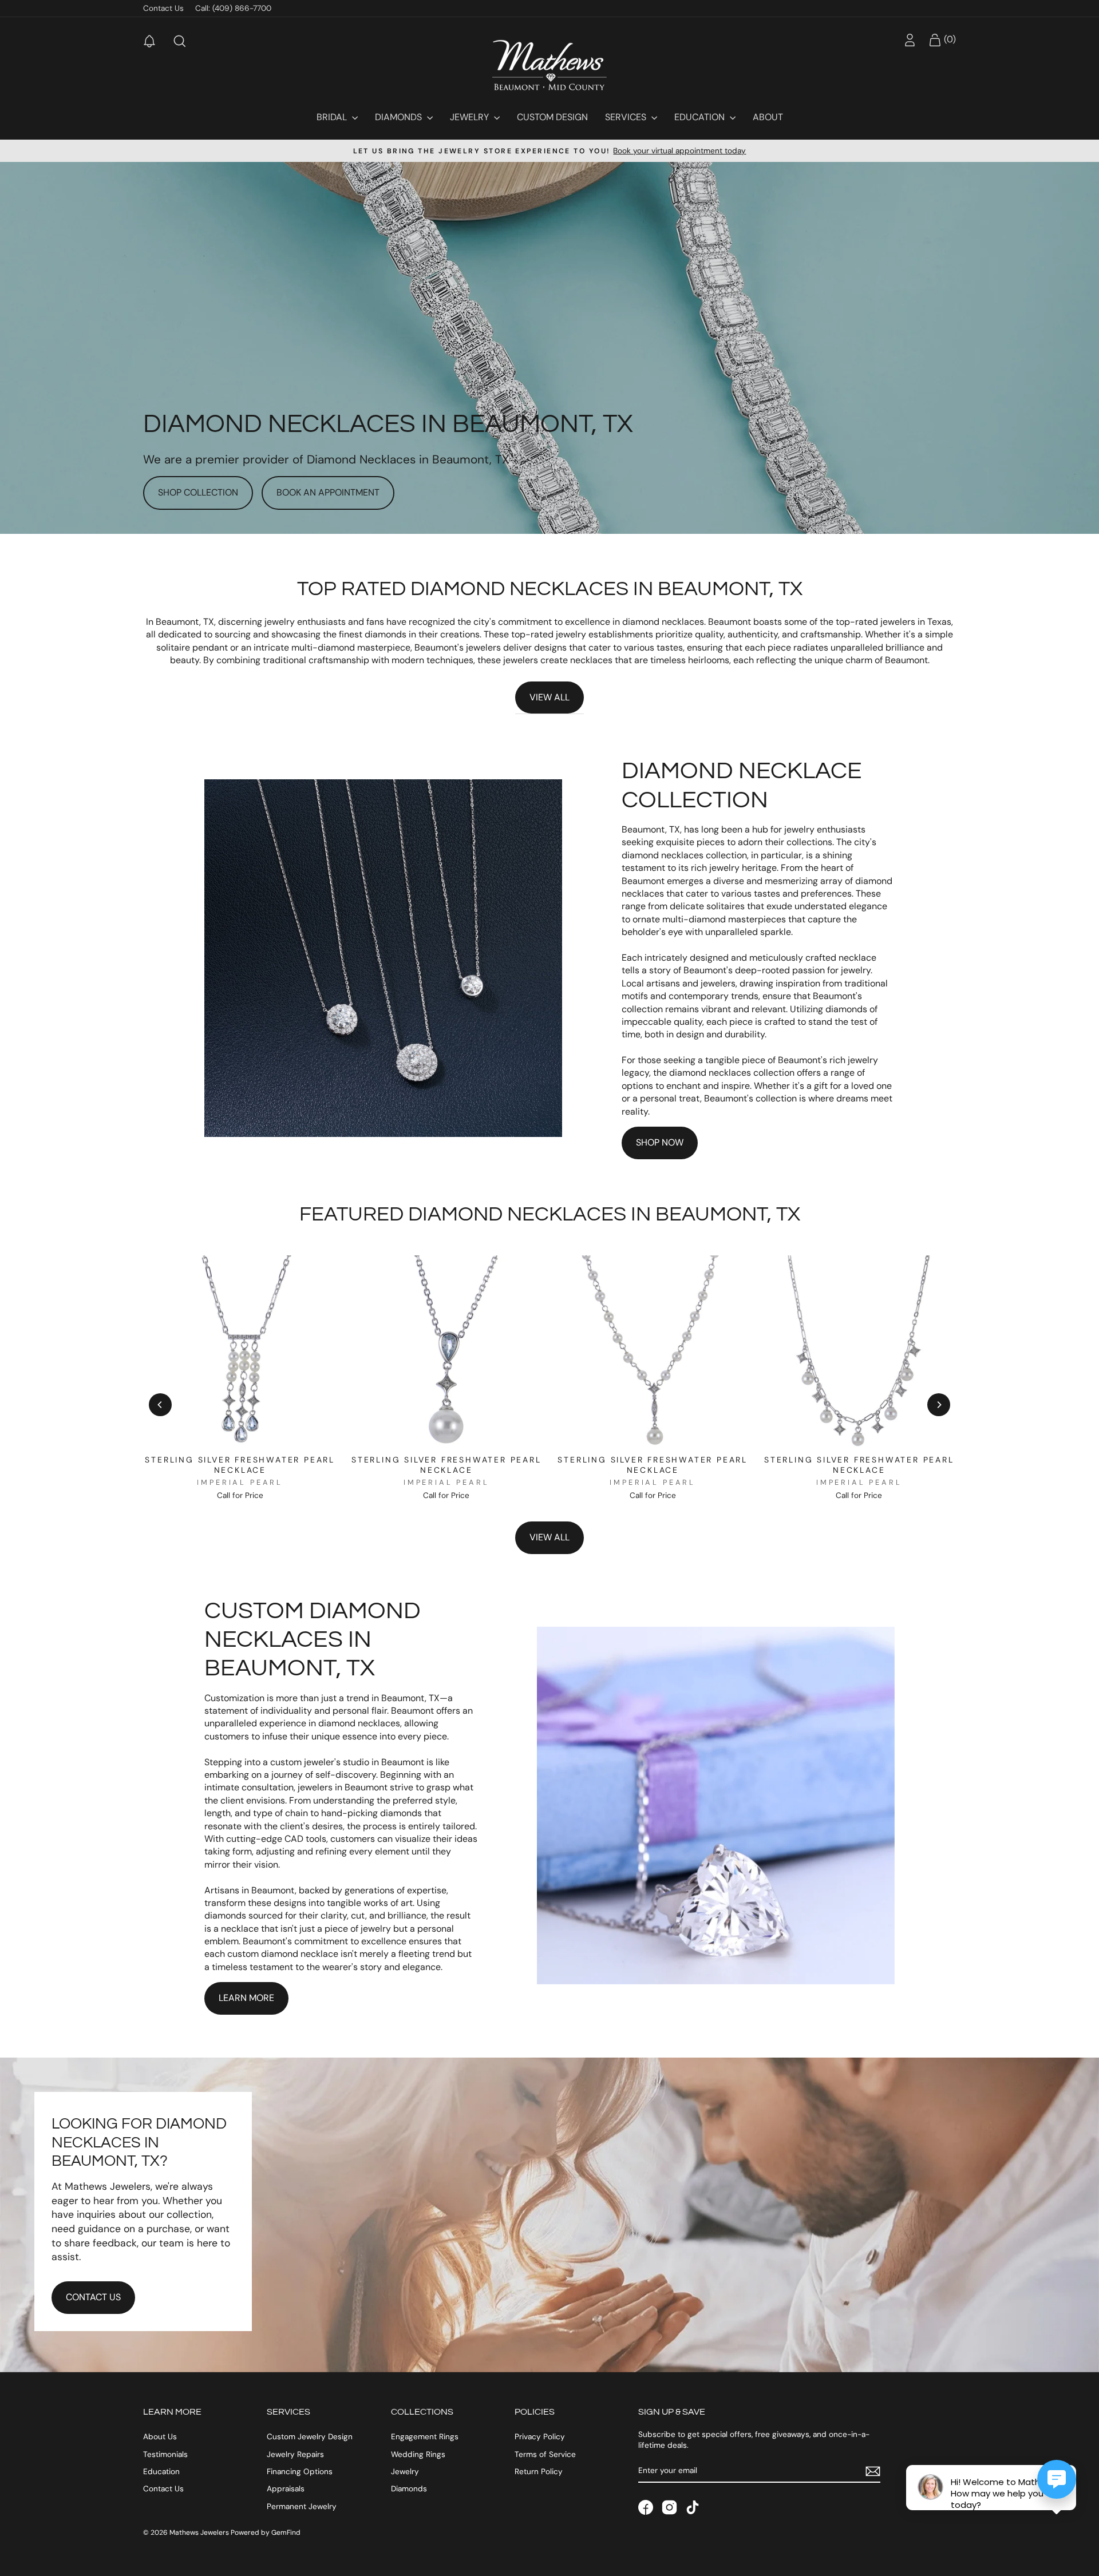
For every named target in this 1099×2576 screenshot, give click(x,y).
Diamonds (400, 117)
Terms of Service (545, 2454)
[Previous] (160, 1405)
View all (549, 1537)
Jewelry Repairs (295, 2454)
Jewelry (471, 117)
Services (627, 117)
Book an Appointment (328, 492)
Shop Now (660, 1142)
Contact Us (163, 8)
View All (549, 697)
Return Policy (539, 2472)
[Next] (939, 1405)
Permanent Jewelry (302, 2506)
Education (701, 117)
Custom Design (552, 117)
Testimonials (165, 2454)
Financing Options (300, 2472)
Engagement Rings (425, 2437)
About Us (160, 2437)
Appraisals (286, 2489)
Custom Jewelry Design (310, 2437)
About (768, 117)
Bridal (333, 117)
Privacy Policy (540, 2437)
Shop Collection (198, 492)
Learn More (246, 1998)
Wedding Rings (418, 2454)
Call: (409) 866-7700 (233, 8)
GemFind (286, 2533)
